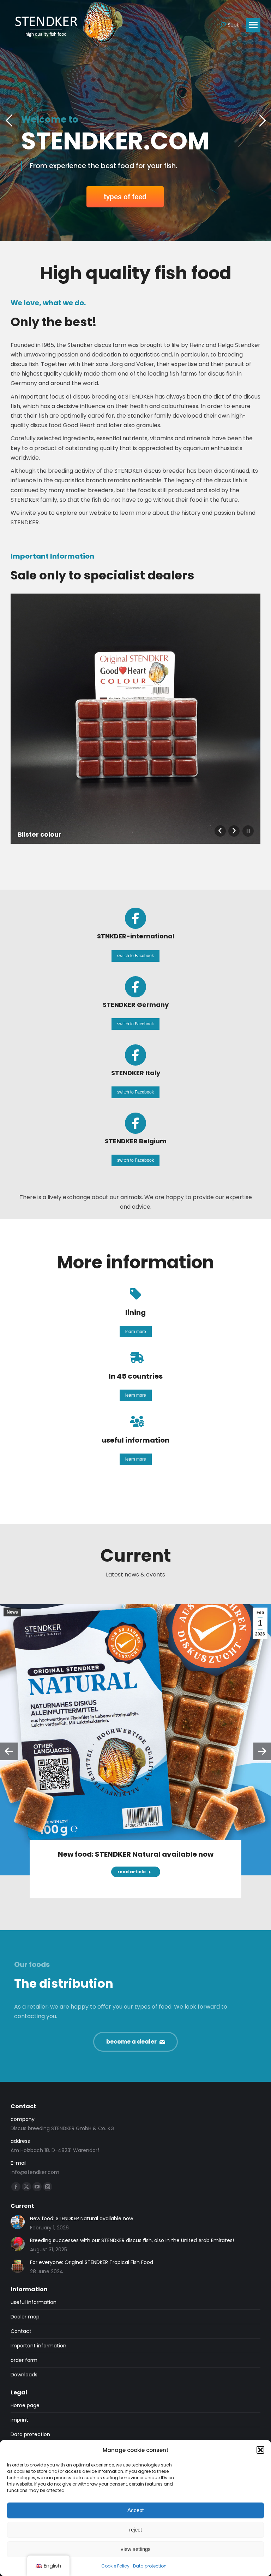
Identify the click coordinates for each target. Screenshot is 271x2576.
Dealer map (25, 2317)
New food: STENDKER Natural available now (136, 1854)
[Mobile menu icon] (253, 25)
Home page (25, 2405)
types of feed (125, 197)
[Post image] (18, 2222)
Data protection (150, 2566)
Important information (38, 2346)
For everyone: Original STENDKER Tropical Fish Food (92, 2262)
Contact (21, 2331)
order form (24, 2360)
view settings (136, 2549)
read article (132, 1872)
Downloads (24, 2375)
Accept (135, 2510)
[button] (260, 2450)
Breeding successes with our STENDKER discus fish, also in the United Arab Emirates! (132, 2240)
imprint (19, 2420)
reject (135, 2530)
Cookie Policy (115, 2566)
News (12, 1612)
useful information (34, 2302)
